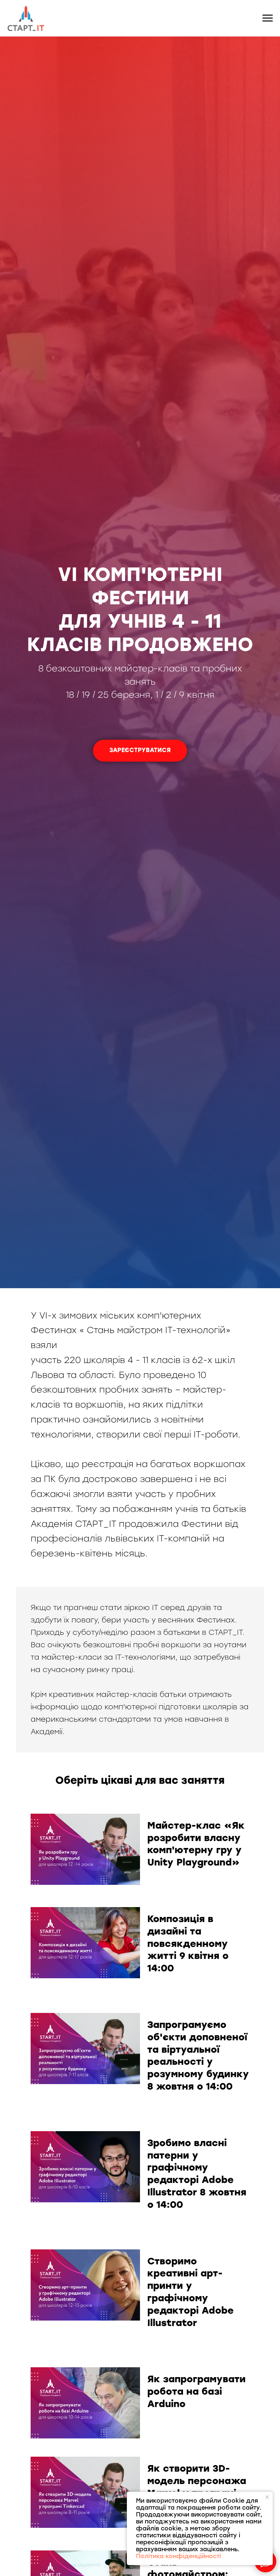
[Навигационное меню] (268, 18)
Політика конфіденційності (178, 2556)
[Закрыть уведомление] (267, 2497)
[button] (140, 751)
